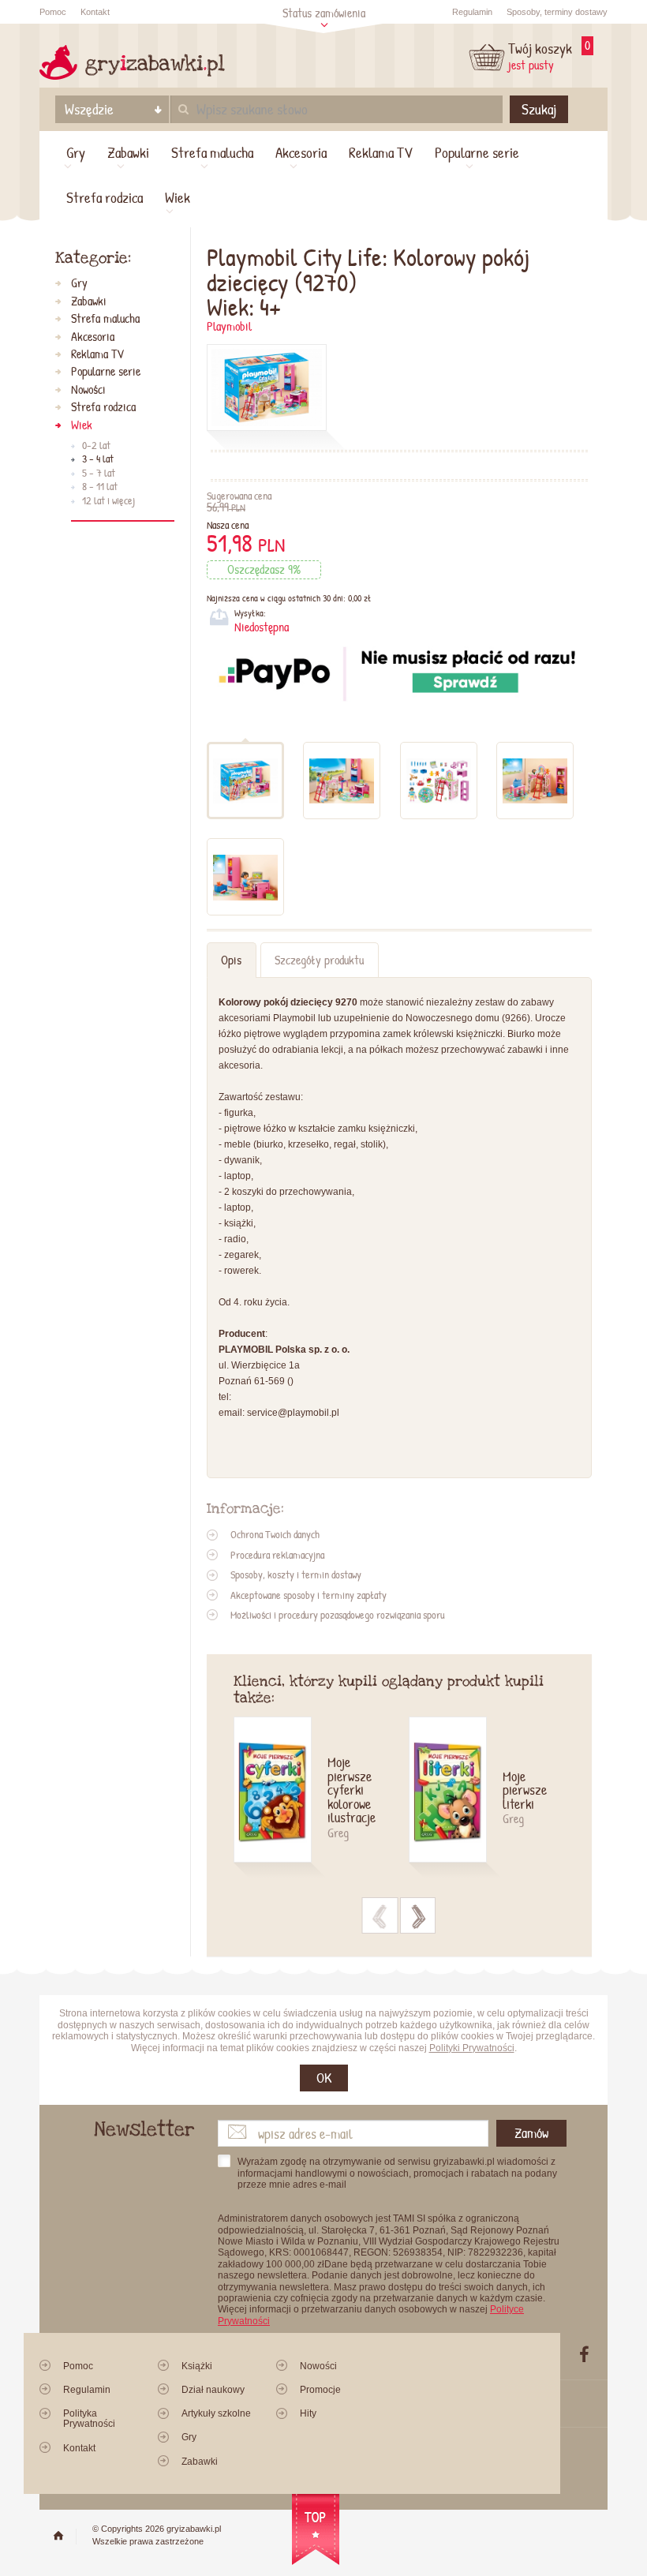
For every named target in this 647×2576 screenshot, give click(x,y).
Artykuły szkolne (216, 2413)
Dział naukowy (213, 2390)
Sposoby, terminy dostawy (557, 12)
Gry (76, 152)
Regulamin (472, 12)
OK (324, 2078)
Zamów (531, 2133)
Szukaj (539, 109)
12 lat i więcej (108, 501)
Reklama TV (381, 152)
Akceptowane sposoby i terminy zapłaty (309, 1595)
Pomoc (53, 12)
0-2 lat (96, 446)
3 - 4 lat (98, 459)
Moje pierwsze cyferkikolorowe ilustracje (352, 1791)
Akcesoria (301, 152)
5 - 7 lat (99, 474)
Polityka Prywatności (89, 2419)
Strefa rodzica (105, 197)
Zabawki (128, 152)
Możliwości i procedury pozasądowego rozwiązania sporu (338, 1615)
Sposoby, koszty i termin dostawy (296, 1574)
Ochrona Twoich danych (275, 1534)
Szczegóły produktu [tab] (319, 960)
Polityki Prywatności (472, 2048)
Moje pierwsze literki (525, 1791)
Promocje (320, 2390)
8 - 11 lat (100, 487)
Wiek (178, 197)
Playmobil (229, 326)
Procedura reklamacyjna (277, 1555)
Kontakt (95, 12)
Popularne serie (477, 152)
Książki (197, 2366)
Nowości (88, 390)
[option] (321, 1799)
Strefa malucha (212, 152)
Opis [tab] (231, 960)
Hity (308, 2413)
